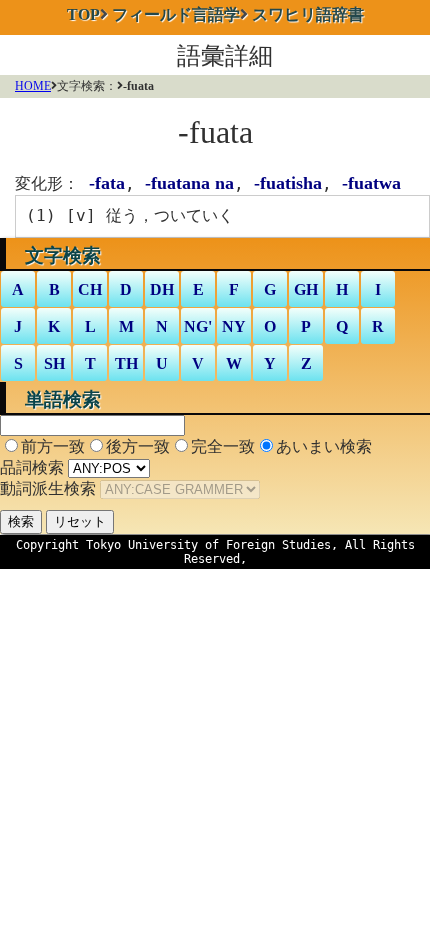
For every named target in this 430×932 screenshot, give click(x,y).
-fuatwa (371, 183)
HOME (33, 86)
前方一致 (53, 446)
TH (126, 363)
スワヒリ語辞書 (308, 14)
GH (306, 289)
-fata (107, 183)
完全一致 (223, 446)
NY (234, 326)
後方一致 (138, 446)
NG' (198, 326)
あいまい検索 (324, 446)
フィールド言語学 (176, 14)
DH (162, 289)
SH (54, 363)
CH (90, 289)
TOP (83, 14)
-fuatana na (189, 183)
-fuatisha (288, 183)
